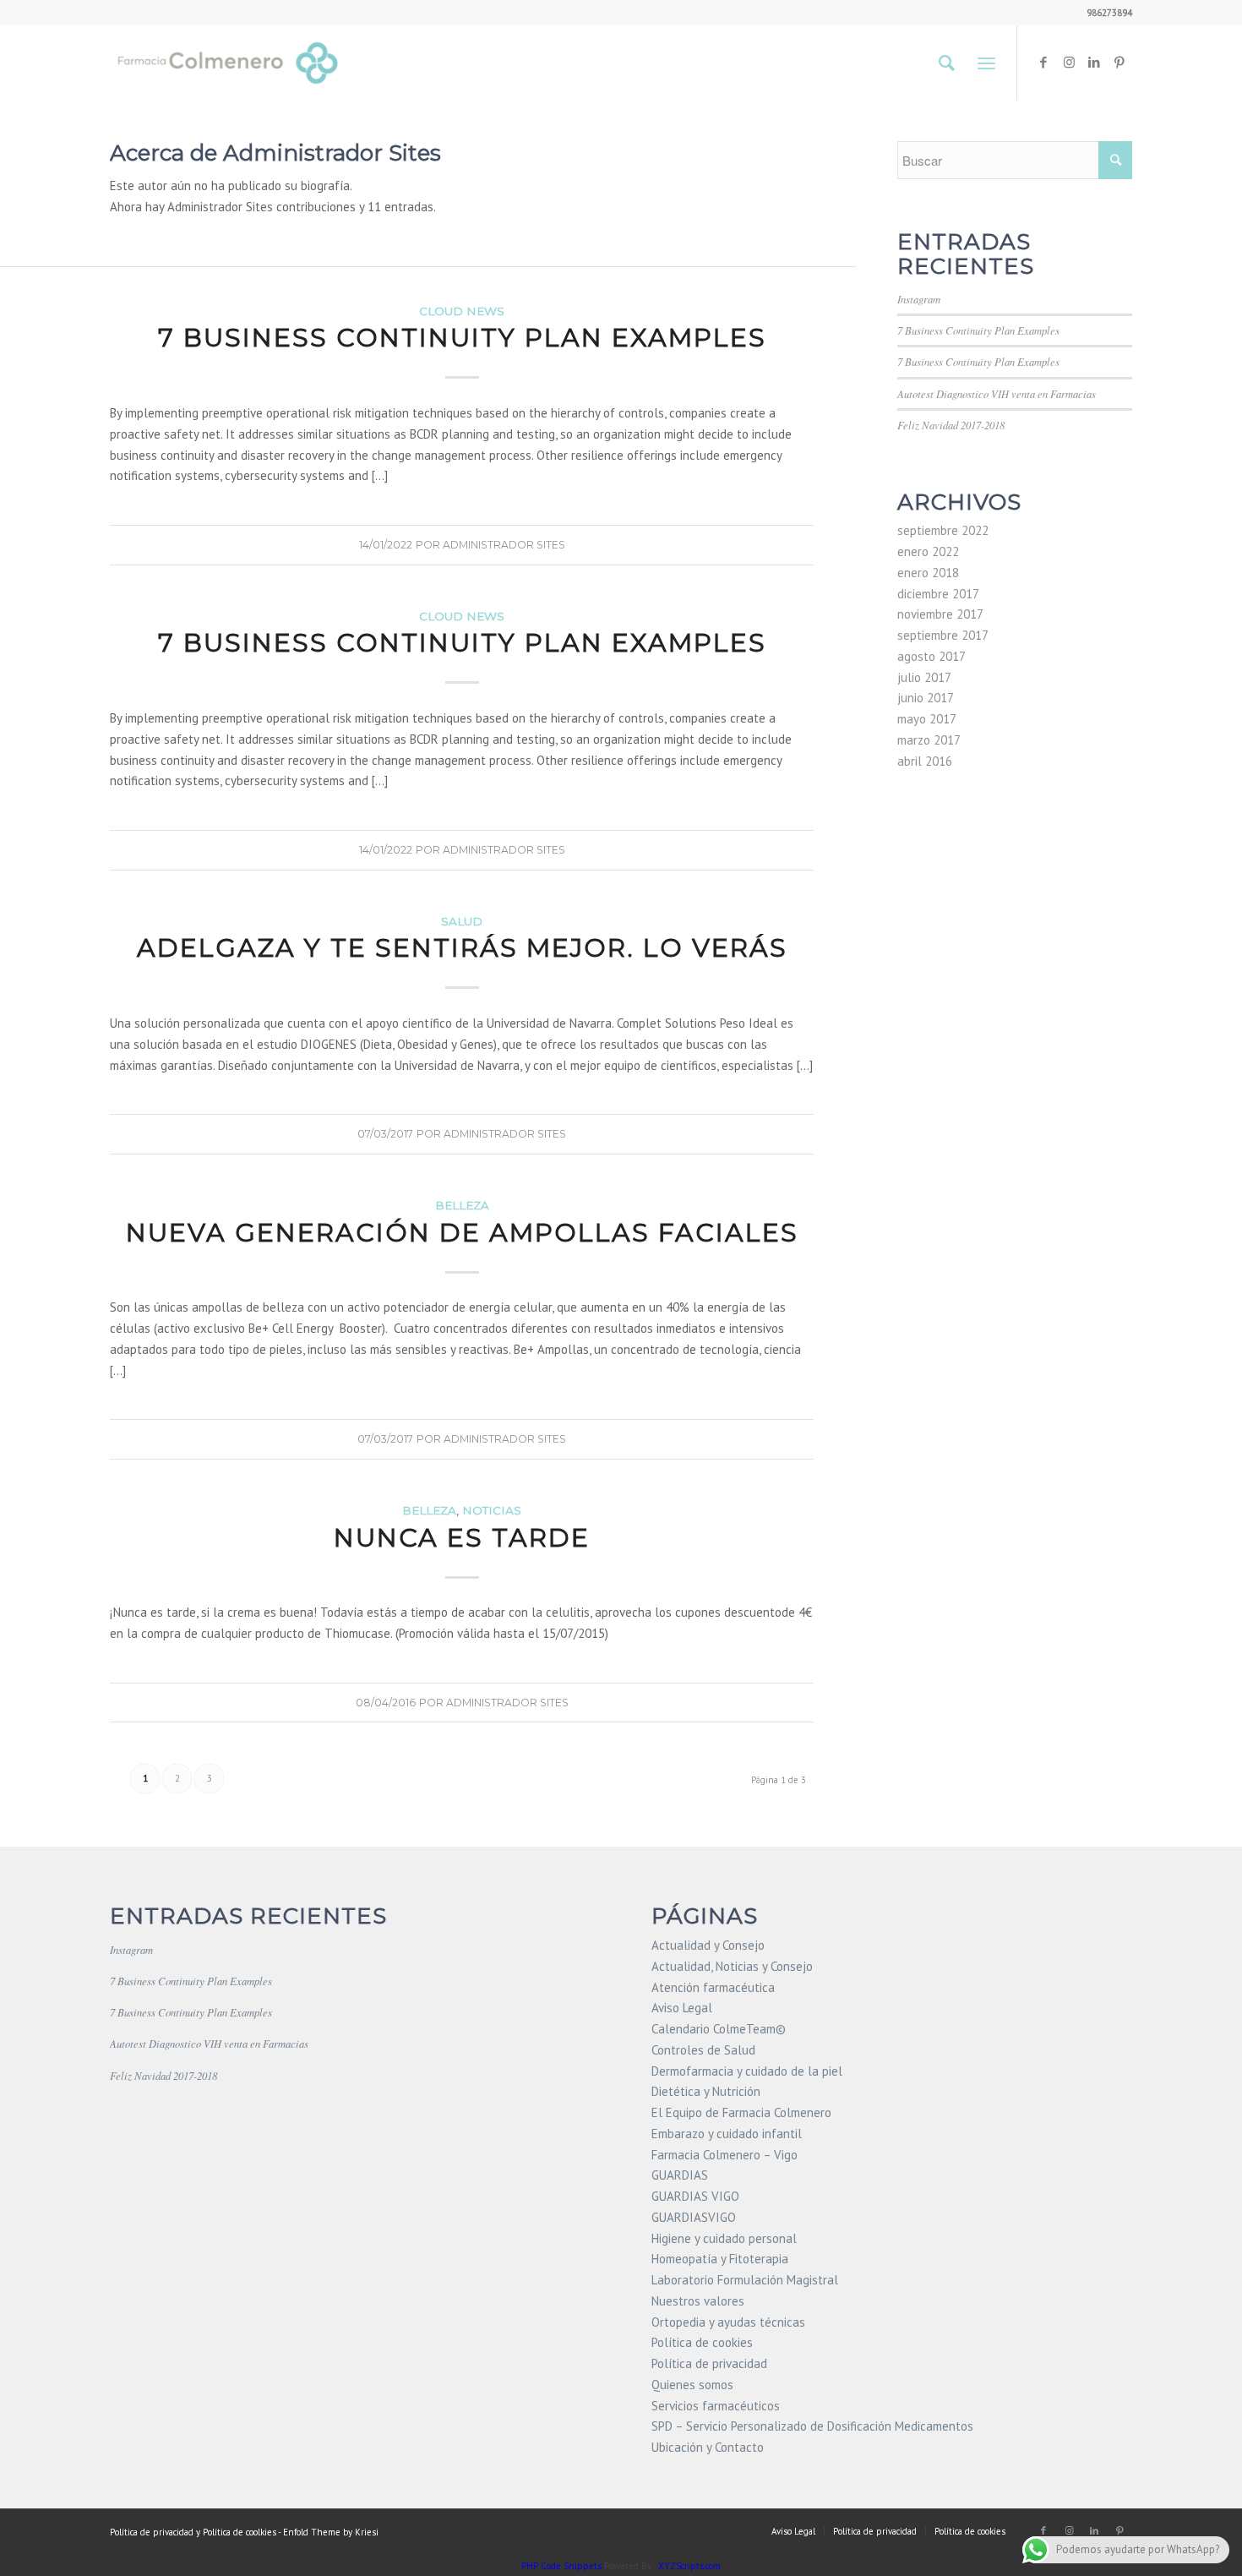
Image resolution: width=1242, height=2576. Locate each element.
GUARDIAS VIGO (695, 2196)
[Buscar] (947, 63)
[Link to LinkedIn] (1094, 63)
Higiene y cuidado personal (724, 2238)
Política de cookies (702, 2342)
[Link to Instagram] (1069, 63)
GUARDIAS (680, 2175)
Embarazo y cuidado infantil (727, 2134)
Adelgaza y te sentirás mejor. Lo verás (462, 948)
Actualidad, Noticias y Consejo (732, 1966)
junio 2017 (926, 698)
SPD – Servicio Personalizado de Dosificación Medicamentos (812, 2426)
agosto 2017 (931, 656)
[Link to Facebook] (1043, 63)
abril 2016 (925, 761)
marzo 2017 (929, 740)
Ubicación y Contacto (708, 2447)
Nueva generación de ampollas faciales (462, 1233)
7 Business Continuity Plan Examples (462, 338)
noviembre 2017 (940, 614)
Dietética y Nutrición (706, 2091)
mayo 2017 (927, 719)
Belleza (462, 1205)
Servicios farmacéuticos (716, 2406)
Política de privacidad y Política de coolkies (193, 2532)
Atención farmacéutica (713, 1987)
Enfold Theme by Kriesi (331, 2532)
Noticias (492, 1510)
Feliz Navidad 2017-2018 (951, 425)
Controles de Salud (703, 2050)
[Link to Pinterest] (1119, 63)
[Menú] (986, 63)
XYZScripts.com (689, 2566)
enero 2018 (928, 573)
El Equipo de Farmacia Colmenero (741, 2112)
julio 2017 (924, 677)
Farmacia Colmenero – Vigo (724, 2155)
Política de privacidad (709, 2363)
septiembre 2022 (943, 530)
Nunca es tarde (462, 1538)
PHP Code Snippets (561, 2566)
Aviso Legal (682, 2008)
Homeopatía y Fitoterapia (720, 2259)
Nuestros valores (698, 2301)
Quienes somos (692, 2385)
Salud (462, 921)
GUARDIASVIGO (694, 2217)
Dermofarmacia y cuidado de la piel (747, 2071)
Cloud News (462, 311)
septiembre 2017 (943, 635)
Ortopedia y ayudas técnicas (728, 2322)
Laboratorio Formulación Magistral (745, 2280)
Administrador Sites (504, 545)
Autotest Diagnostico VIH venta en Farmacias (997, 393)
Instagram (919, 299)
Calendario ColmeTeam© (719, 2029)
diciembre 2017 (938, 594)
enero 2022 (928, 551)
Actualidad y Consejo (708, 1945)
